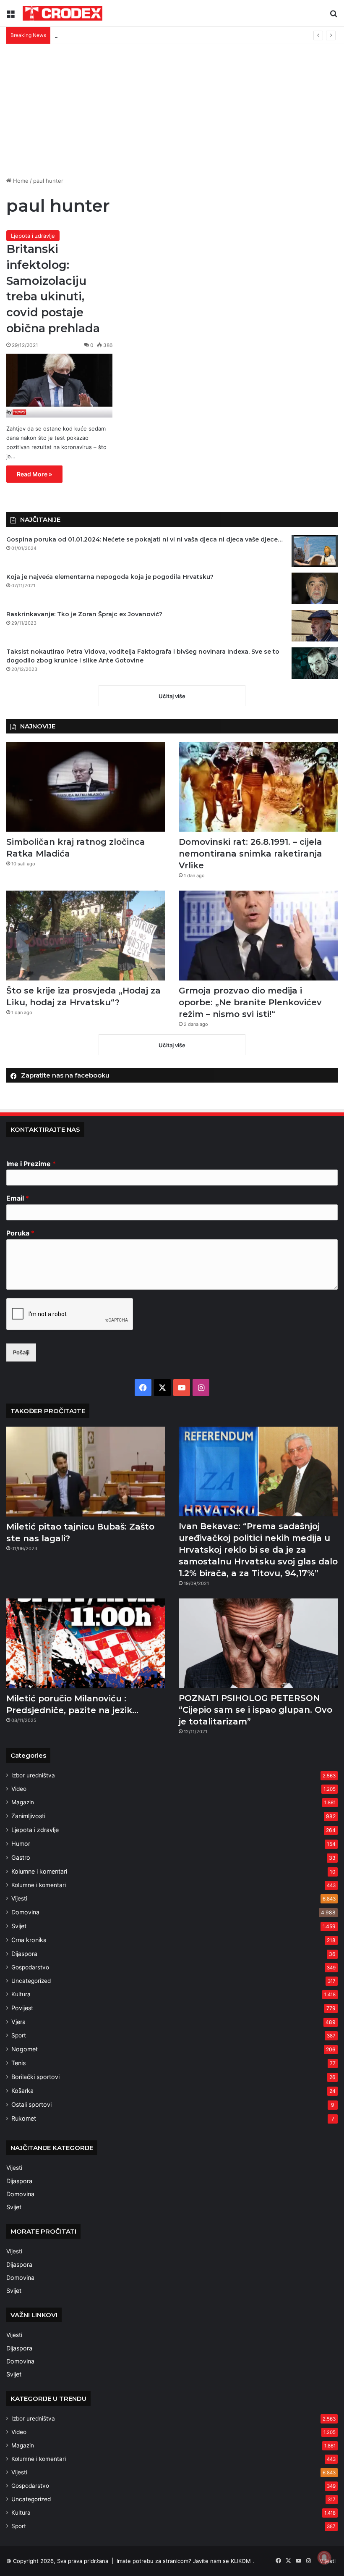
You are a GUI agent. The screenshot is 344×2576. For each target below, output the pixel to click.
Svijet (19, 1926)
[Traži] (334, 16)
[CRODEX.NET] (63, 13)
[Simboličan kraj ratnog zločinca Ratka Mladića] (86, 787)
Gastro (21, 1857)
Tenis (18, 2063)
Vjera (18, 2022)
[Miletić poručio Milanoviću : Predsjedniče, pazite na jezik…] (86, 1643)
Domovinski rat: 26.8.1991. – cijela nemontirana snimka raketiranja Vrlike (250, 854)
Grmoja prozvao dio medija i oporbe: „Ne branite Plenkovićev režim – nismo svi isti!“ (250, 1002)
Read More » (34, 474)
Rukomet (24, 2118)
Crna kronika (29, 1940)
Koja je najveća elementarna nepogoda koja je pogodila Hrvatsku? (110, 577)
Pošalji (21, 1352)
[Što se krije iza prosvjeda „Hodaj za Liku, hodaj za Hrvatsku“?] (86, 936)
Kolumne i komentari (39, 1871)
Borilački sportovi (35, 2077)
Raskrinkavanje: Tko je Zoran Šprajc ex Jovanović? (84, 614)
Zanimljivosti (28, 1816)
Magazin (23, 1802)
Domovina (25, 1912)
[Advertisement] (172, 107)
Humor (21, 1844)
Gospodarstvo (30, 1967)
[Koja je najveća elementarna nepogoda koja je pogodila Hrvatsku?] (315, 588)
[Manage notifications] (324, 2558)
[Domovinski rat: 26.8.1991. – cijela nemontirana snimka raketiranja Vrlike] (258, 787)
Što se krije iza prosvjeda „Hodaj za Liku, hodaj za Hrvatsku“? (134, 35)
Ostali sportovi (31, 2104)
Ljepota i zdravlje (33, 236)
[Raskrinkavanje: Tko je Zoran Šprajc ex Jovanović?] (315, 626)
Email (18, 1198)
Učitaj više (172, 696)
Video (19, 1789)
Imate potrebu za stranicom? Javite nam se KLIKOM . (185, 2561)
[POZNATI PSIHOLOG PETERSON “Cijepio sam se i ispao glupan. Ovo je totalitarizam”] (258, 1643)
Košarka (22, 2091)
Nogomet (25, 2049)
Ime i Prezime (31, 1164)
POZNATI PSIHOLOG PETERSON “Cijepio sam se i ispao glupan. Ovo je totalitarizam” (255, 1710)
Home (20, 181)
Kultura (21, 1994)
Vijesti (19, 1898)
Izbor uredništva (33, 1775)
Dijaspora (24, 1954)
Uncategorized (31, 1981)
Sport (19, 2035)
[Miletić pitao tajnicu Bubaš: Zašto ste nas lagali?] (86, 1472)
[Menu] (10, 16)
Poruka (20, 1233)
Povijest (22, 2008)
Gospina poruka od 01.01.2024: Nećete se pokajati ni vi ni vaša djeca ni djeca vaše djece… (145, 539)
